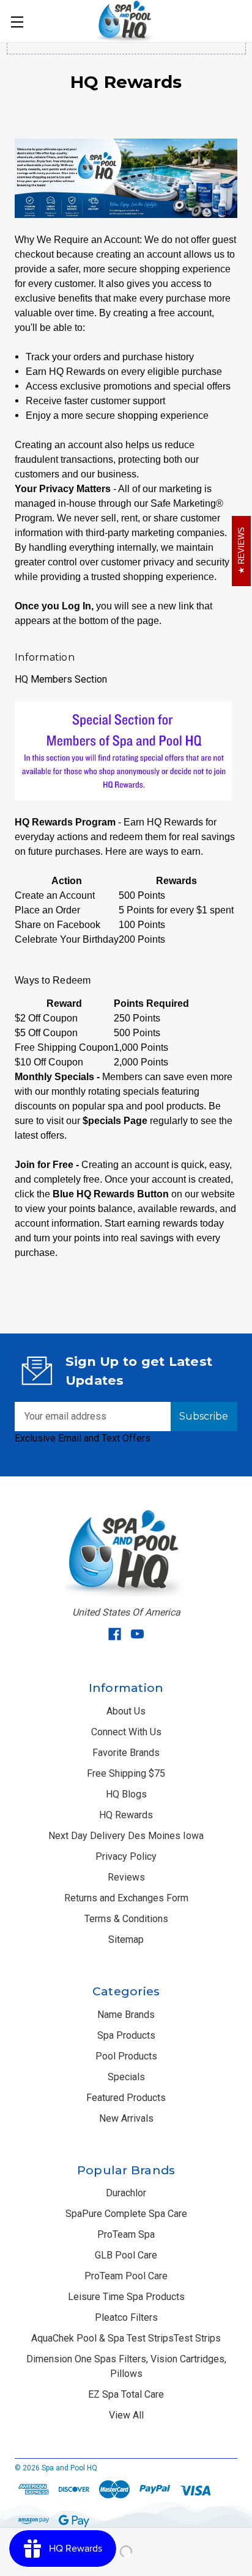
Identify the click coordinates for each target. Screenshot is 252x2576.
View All (126, 2415)
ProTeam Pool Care (126, 2276)
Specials (126, 2077)
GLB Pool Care (126, 2255)
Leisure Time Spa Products (126, 2297)
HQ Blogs (126, 1794)
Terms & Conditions (126, 1919)
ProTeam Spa (126, 2234)
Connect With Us (126, 1732)
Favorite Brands (126, 1753)
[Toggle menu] (17, 21)
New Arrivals (126, 2118)
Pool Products (126, 2056)
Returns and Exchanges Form (126, 1898)
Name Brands (126, 2015)
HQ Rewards (126, 1815)
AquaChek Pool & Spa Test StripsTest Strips (126, 2338)
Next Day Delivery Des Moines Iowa (126, 1836)
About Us (126, 1711)
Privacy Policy (126, 1856)
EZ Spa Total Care (126, 2394)
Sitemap (126, 1939)
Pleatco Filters (126, 2317)
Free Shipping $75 (126, 1773)
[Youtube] (137, 1634)
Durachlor (126, 2193)
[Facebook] (115, 1634)
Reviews (126, 1877)
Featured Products (126, 2098)
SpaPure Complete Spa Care (126, 2214)
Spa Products (126, 2035)
